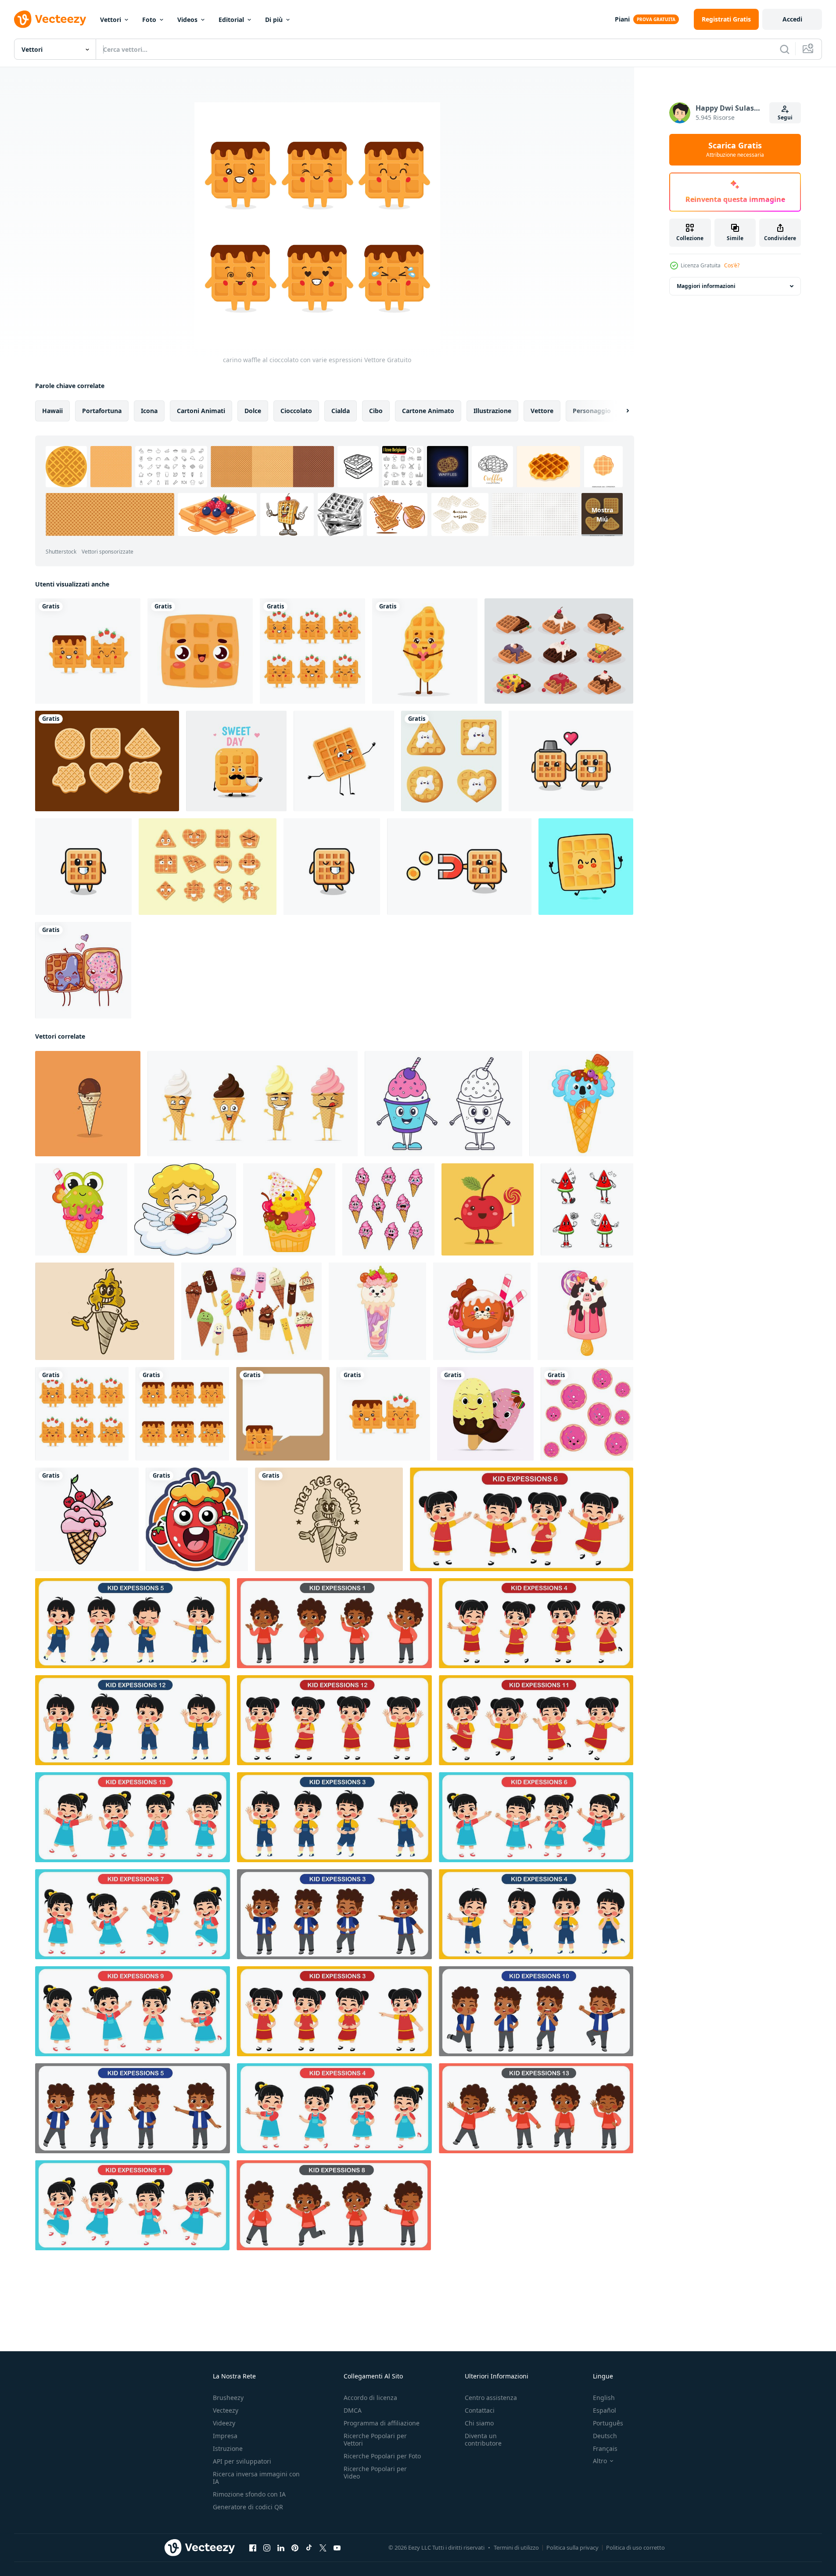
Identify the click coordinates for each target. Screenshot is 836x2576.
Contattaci (480, 2410)
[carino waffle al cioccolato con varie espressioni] (182, 1414)
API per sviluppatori (242, 2461)
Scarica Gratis (735, 150)
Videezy (224, 2423)
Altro (600, 2461)
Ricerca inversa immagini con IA (256, 2478)
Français (605, 2448)
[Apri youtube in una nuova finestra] (337, 2548)
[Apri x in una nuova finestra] (323, 2548)
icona (149, 411)
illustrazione (492, 411)
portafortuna (102, 411)
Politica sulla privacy (572, 2547)
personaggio (592, 411)
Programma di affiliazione (382, 2423)
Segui (785, 117)
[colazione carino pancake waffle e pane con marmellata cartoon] (83, 970)
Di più (274, 20)
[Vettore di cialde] (107, 761)
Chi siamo (479, 2423)
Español (605, 2410)
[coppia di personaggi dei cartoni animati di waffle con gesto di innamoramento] (571, 761)
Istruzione (228, 2448)
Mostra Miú (602, 514)
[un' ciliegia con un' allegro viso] (488, 1209)
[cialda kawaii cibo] (200, 651)
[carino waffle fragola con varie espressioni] (312, 651)
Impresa (225, 2436)
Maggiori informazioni (706, 286)
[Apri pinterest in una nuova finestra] (295, 2548)
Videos (187, 20)
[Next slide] (620, 411)
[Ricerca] (785, 49)
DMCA (353, 2410)
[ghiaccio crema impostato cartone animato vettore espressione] (388, 1209)
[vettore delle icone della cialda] (559, 651)
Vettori (111, 20)
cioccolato (296, 411)
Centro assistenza (491, 2398)
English (604, 2398)
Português (608, 2423)
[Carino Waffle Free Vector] (208, 867)
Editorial (231, 20)
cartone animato (428, 411)
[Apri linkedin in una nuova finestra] (281, 2548)
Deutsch (605, 2436)
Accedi (792, 19)
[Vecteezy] (50, 19)
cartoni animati (201, 411)
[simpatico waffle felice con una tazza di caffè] (236, 761)
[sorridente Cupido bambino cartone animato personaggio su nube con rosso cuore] (185, 1209)
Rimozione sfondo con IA (249, 2494)
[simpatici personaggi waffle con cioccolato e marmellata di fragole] (88, 651)
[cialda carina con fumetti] (283, 1414)
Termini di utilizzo (516, 2547)
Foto (149, 20)
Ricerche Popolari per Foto (382, 2456)
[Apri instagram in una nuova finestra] (267, 2548)
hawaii (52, 411)
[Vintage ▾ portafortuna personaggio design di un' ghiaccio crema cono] (105, 1311)
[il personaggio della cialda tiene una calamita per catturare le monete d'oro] (459, 867)
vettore (542, 411)
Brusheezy (228, 2398)
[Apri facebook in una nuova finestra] (253, 2548)
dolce (253, 411)
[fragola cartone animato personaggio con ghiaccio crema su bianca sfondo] (197, 1519)
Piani (622, 19)
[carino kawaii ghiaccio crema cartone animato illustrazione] (87, 1519)
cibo (376, 411)
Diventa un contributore (483, 2439)
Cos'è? (732, 265)
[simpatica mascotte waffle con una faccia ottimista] (83, 867)
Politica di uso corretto (635, 2547)
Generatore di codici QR (248, 2507)
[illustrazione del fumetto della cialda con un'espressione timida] (332, 867)
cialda (341, 411)
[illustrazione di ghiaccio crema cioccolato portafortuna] (88, 1104)
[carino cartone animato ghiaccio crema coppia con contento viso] (485, 1414)
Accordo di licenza (370, 2398)
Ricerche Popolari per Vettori (375, 2439)
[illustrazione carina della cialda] (451, 761)
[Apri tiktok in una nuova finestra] (309, 2548)
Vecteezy (226, 2410)
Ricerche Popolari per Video (375, 2472)
